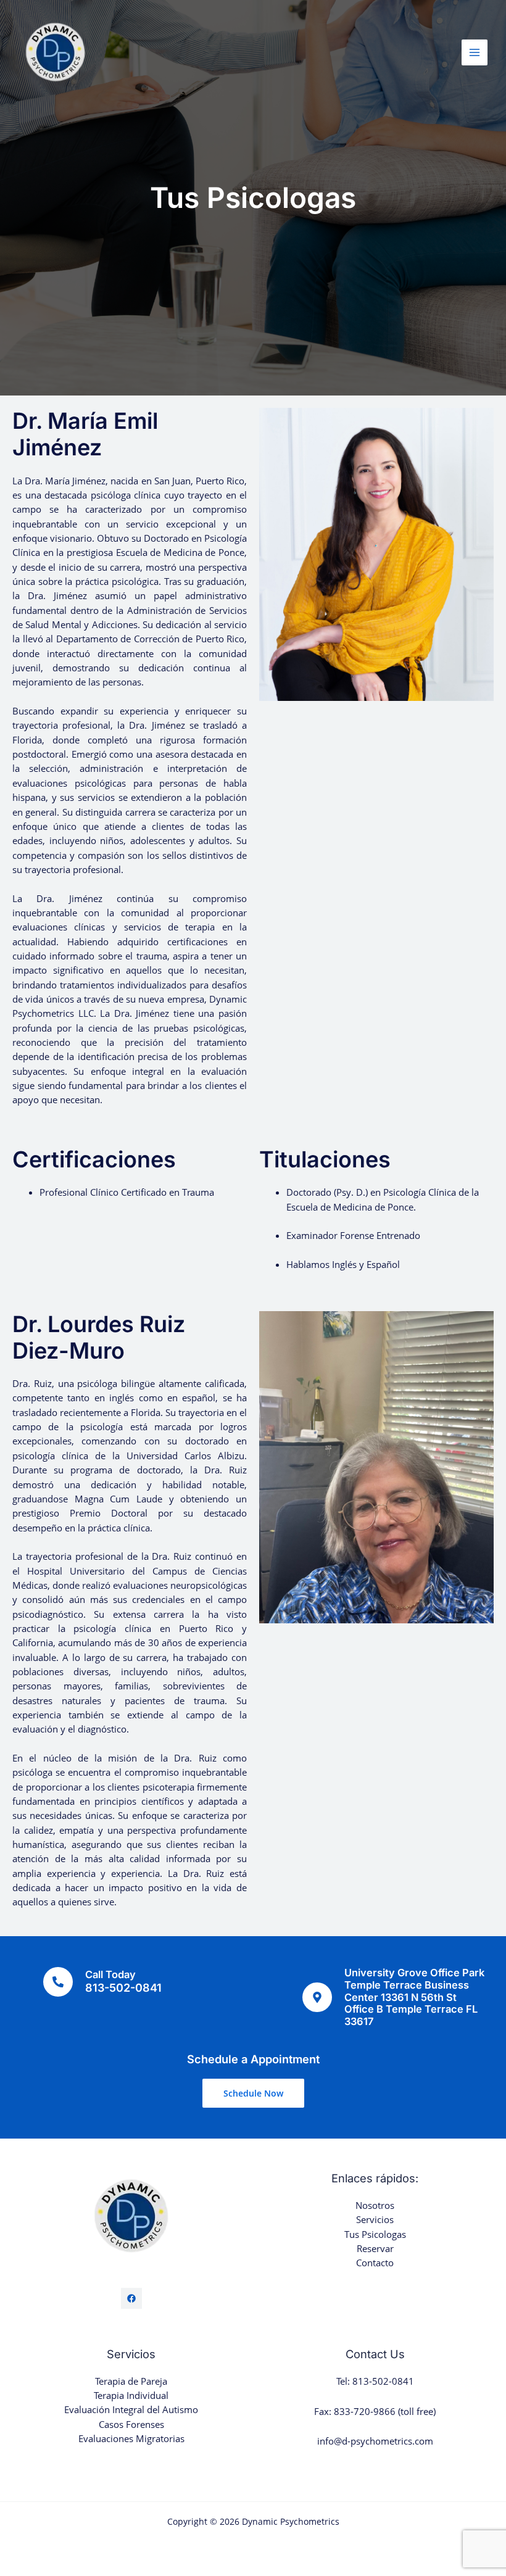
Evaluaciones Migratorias (131, 2438)
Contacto (375, 2263)
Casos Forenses (131, 2424)
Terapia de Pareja (131, 2381)
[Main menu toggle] (475, 52)
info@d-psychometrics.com (375, 2441)
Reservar (375, 2248)
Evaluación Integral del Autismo (131, 2409)
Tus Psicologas (375, 2234)
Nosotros (375, 2205)
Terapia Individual (131, 2395)
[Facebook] (131, 2298)
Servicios (375, 2219)
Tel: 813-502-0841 (375, 2381)
